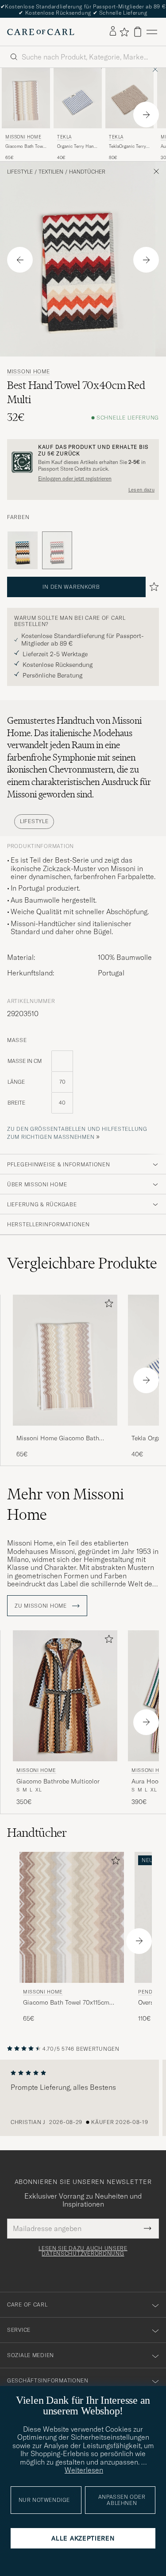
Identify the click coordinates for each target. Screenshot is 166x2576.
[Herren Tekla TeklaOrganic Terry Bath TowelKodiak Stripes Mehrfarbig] (129, 98)
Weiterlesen (84, 2470)
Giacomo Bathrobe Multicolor (58, 1781)
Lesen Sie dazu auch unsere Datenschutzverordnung (83, 2251)
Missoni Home (23, 137)
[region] (83, 2098)
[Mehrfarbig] (23, 551)
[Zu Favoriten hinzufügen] (107, 1305)
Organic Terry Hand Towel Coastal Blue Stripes (77, 147)
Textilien (51, 172)
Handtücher (87, 172)
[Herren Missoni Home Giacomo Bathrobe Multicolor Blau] (65, 1696)
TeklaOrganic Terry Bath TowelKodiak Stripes (127, 147)
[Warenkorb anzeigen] (138, 32)
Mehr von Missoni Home (66, 1504)
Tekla (64, 137)
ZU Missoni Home (42, 1606)
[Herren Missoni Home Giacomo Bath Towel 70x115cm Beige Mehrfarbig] (26, 98)
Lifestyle (20, 172)
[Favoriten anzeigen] (124, 32)
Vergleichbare (82, 1263)
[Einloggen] (113, 32)
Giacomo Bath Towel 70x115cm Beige (26, 147)
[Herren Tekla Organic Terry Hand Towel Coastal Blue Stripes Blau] (78, 98)
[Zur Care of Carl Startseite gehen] (41, 32)
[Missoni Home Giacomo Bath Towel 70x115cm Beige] (65, 1432)
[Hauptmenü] (152, 32)
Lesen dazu (141, 490)
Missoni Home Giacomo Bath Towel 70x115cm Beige (58, 1439)
